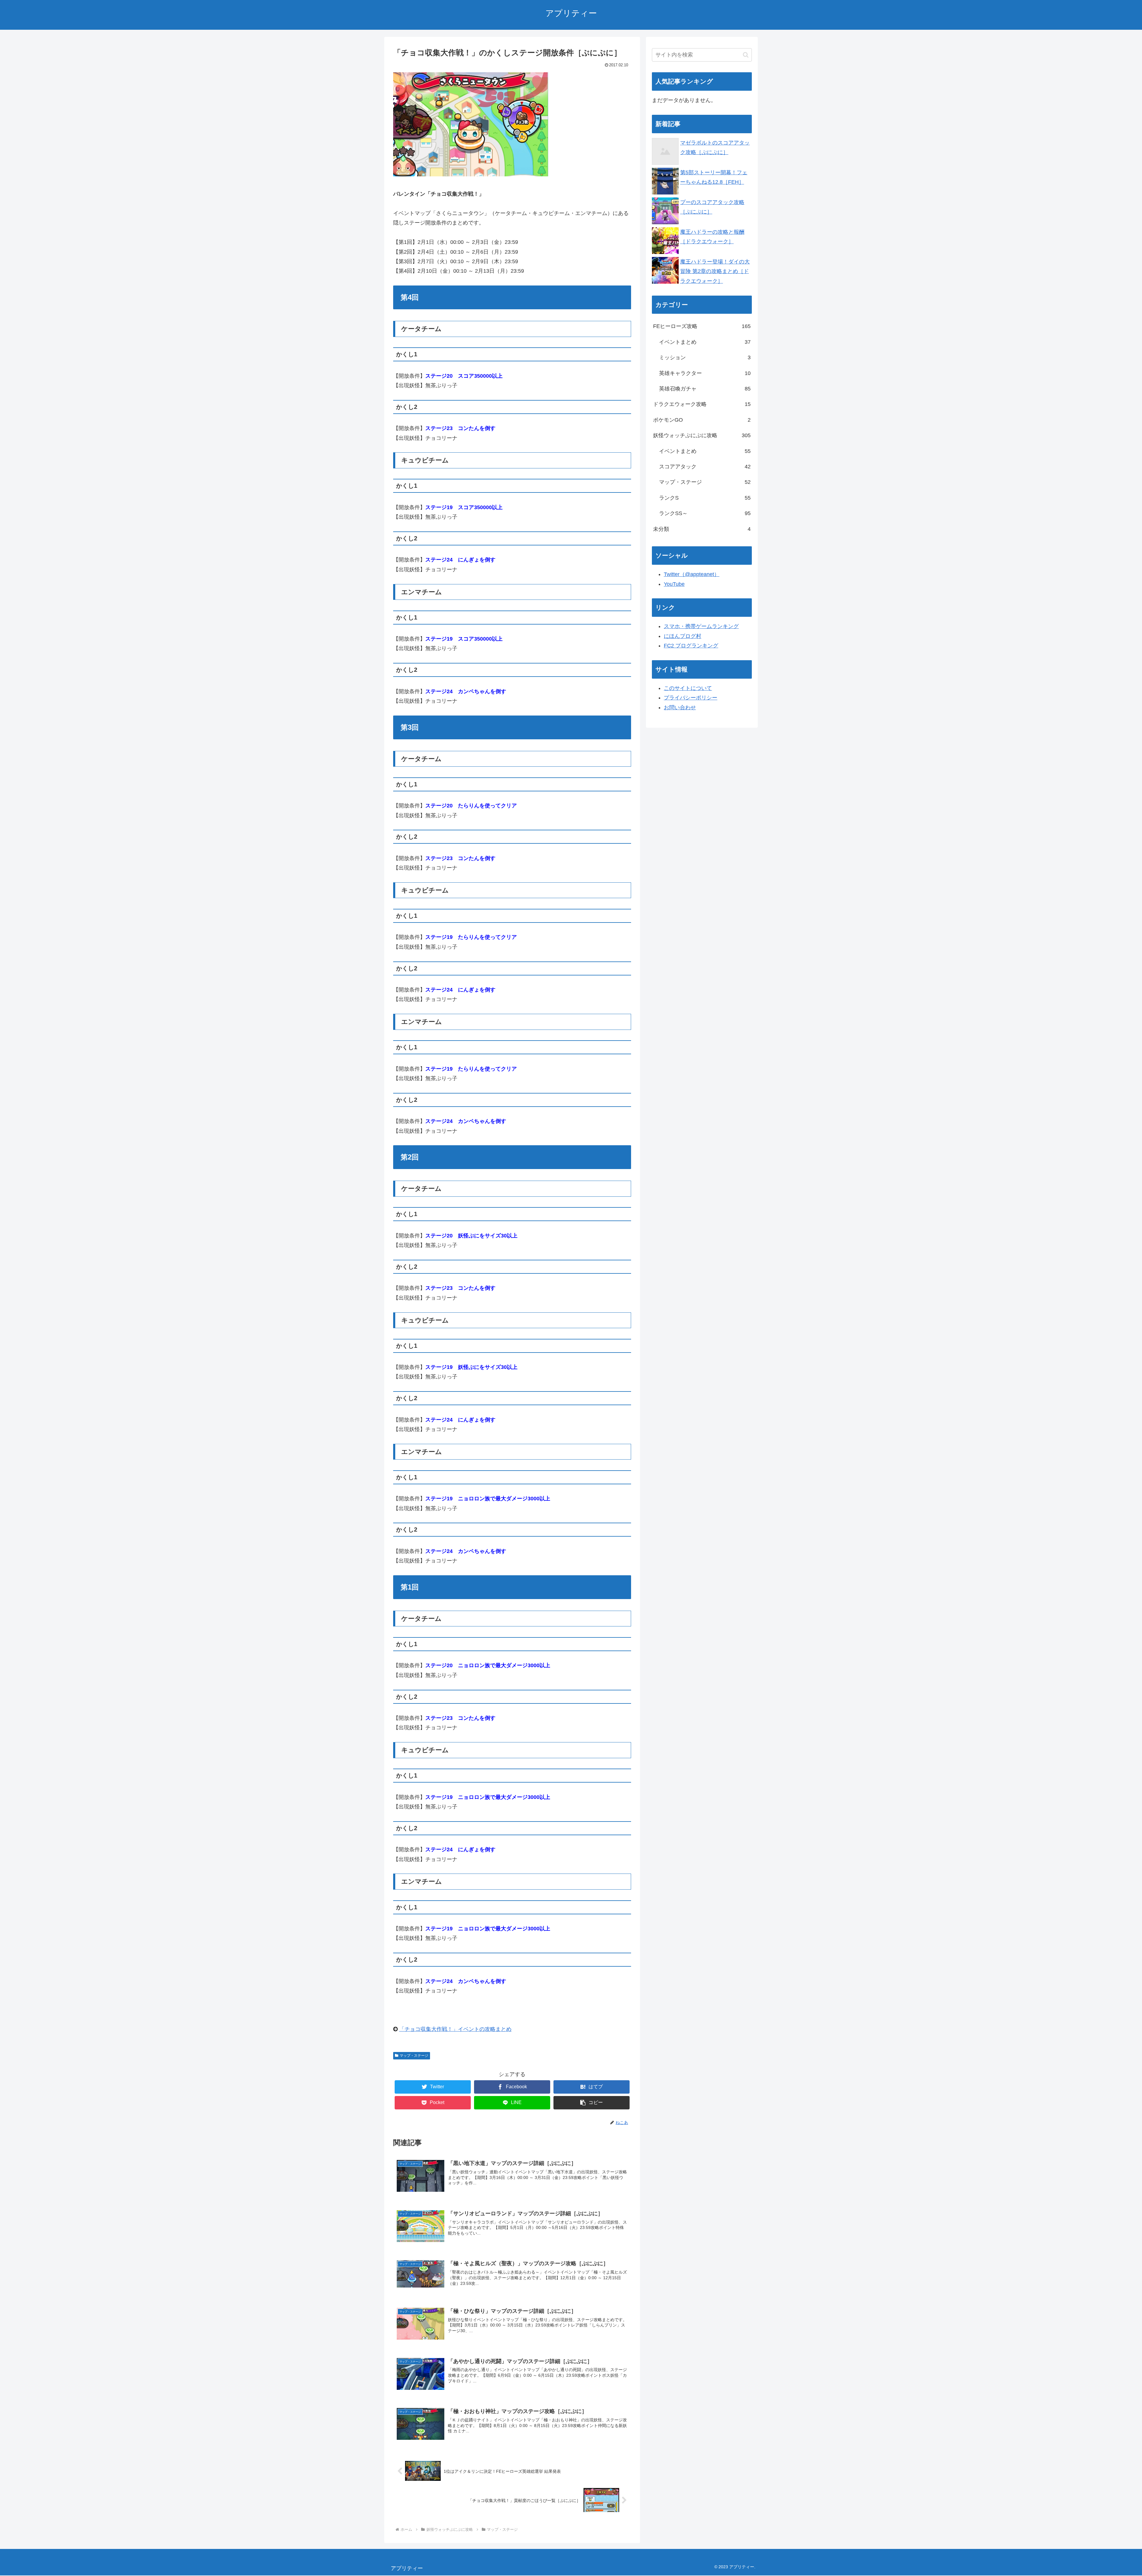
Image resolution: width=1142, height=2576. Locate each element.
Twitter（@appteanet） (692, 574)
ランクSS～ (705, 513)
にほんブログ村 (683, 636)
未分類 (702, 529)
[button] (592, 2103)
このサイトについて (688, 688)
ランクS (705, 498)
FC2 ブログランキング (691, 646)
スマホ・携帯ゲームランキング (701, 626)
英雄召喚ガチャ (705, 389)
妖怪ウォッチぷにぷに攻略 (702, 435)
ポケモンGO (702, 420)
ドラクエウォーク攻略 (702, 404)
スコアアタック (705, 467)
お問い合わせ (680, 707)
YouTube (674, 584)
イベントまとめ (705, 342)
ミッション (705, 357)
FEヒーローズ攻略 (702, 326)
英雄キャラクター (705, 373)
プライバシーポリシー (691, 698)
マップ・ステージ (414, 2056)
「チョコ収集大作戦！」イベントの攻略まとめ (455, 2029)
